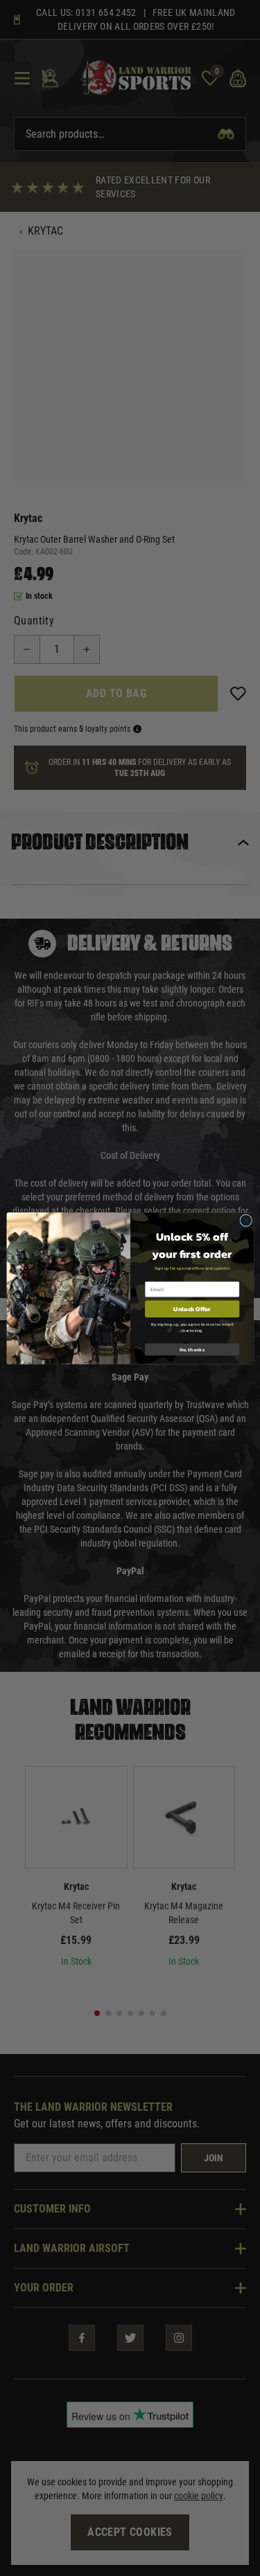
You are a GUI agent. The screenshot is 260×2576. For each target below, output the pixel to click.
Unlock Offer (192, 1308)
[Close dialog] (245, 1220)
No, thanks (192, 1349)
